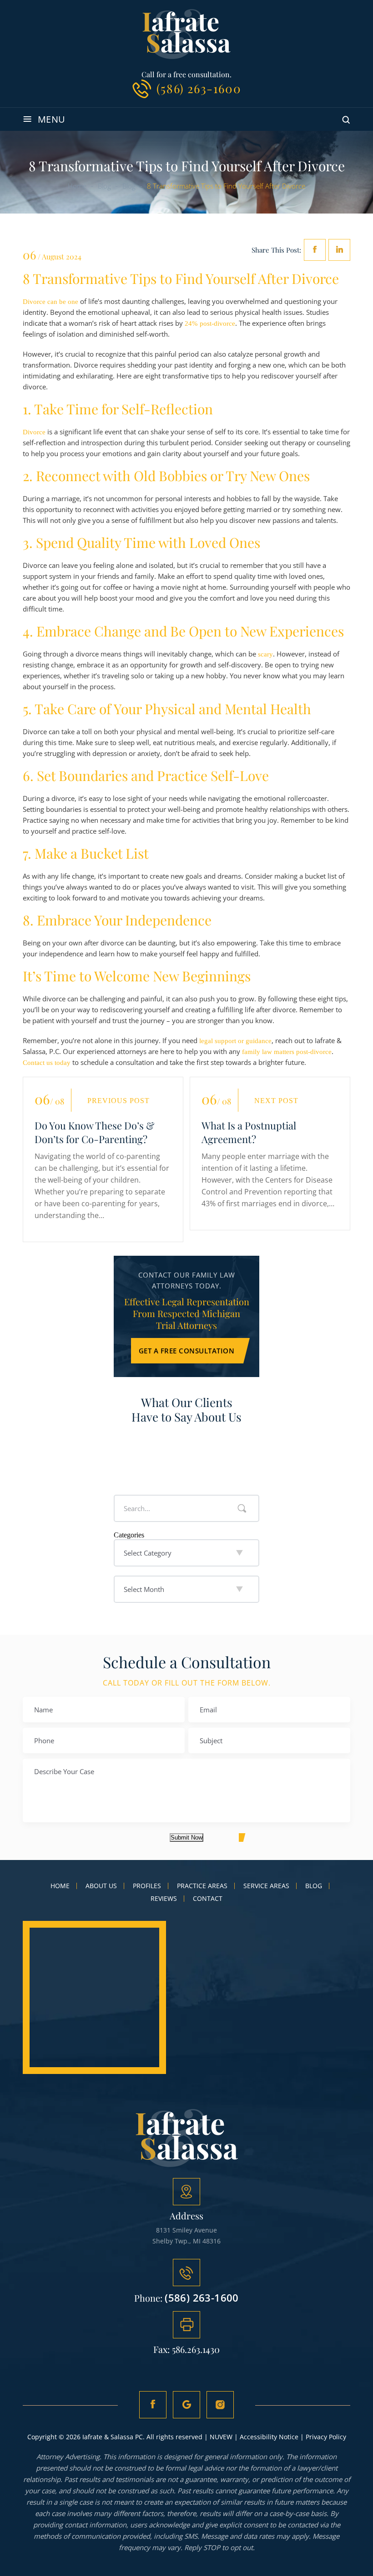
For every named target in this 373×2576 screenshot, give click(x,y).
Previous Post (118, 1101)
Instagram (220, 2405)
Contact (208, 1899)
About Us (101, 1886)
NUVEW (221, 2437)
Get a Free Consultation (187, 1351)
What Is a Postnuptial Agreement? (249, 1132)
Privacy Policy (326, 2437)
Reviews (164, 1899)
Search (242, 1508)
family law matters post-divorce (287, 1052)
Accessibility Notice (269, 2437)
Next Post (276, 1101)
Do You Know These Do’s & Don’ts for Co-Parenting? (94, 1132)
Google (186, 2405)
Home (60, 1886)
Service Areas (266, 1886)
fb (153, 2405)
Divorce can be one (50, 302)
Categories (129, 1535)
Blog (314, 1886)
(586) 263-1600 (199, 88)
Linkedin (339, 250)
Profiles (147, 1886)
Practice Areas (202, 1886)
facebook (315, 250)
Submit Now (186, 1838)
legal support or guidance (235, 1041)
